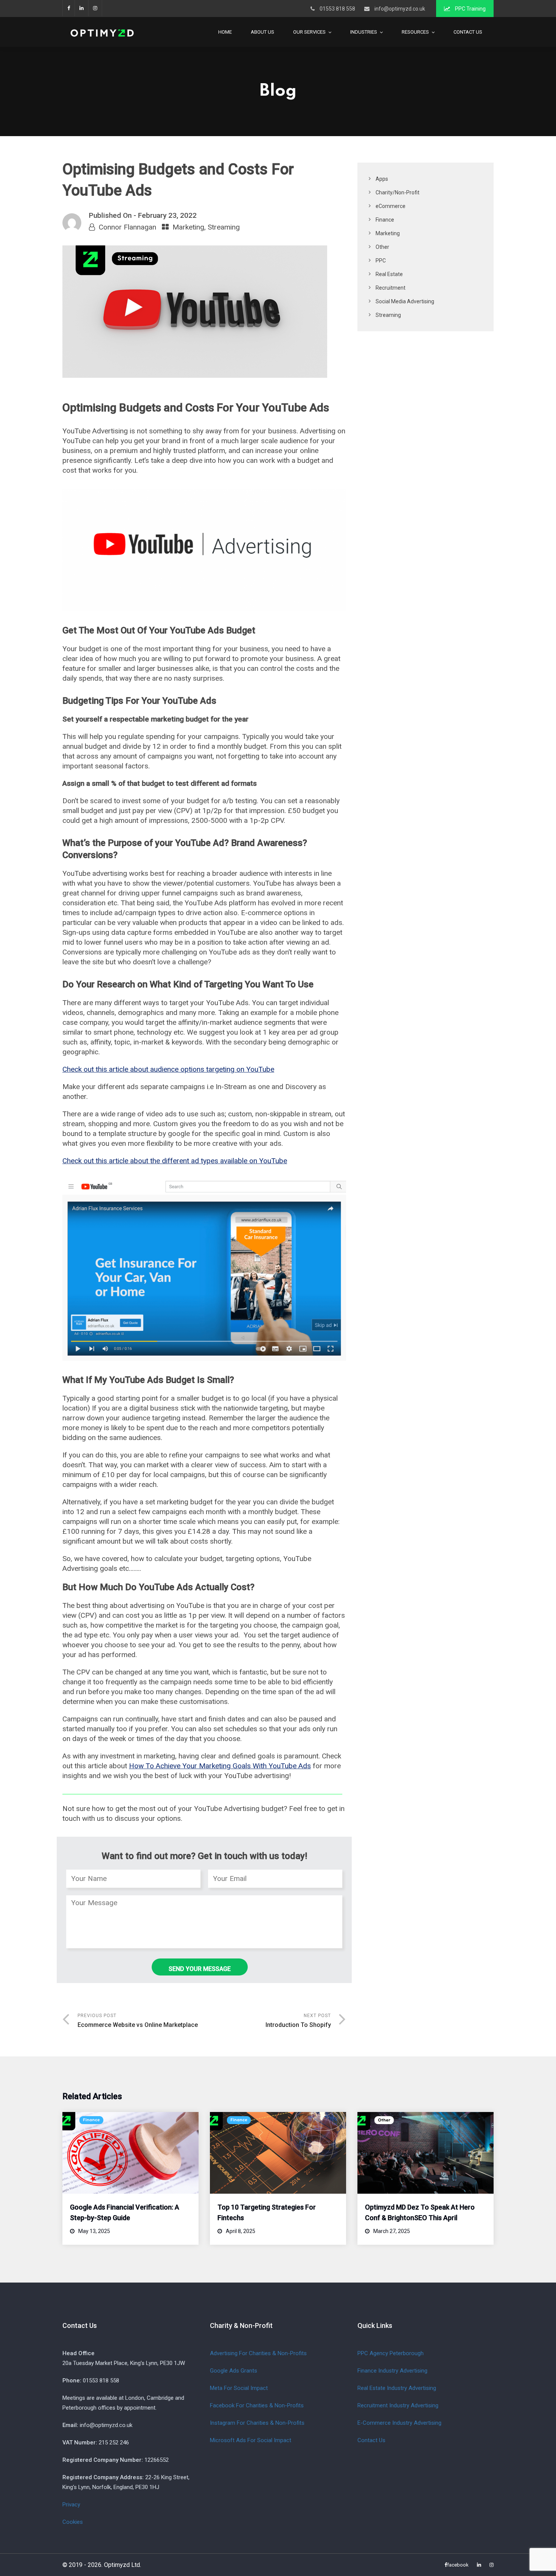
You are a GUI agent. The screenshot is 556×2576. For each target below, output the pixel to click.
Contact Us (468, 32)
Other (382, 247)
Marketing (188, 227)
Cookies (73, 2522)
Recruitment (391, 288)
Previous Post (138, 2021)
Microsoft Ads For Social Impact (251, 2440)
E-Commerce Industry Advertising (399, 2423)
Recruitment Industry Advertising (398, 2405)
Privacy (71, 2505)
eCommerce (391, 206)
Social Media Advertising (405, 301)
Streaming (224, 227)
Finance (385, 220)
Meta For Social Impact (239, 2388)
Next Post (298, 2021)
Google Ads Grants (234, 2371)
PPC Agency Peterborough (391, 2353)
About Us (262, 32)
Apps (382, 179)
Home (225, 32)
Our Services (309, 32)
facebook (68, 8)
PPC (381, 261)
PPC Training (470, 9)
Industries (364, 32)
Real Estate (389, 274)
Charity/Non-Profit (398, 192)
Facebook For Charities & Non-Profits (257, 2405)
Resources (415, 32)
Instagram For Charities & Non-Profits (257, 2423)
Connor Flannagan (127, 227)
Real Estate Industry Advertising (397, 2388)
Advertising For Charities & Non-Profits (258, 2353)
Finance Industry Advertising (392, 2371)
